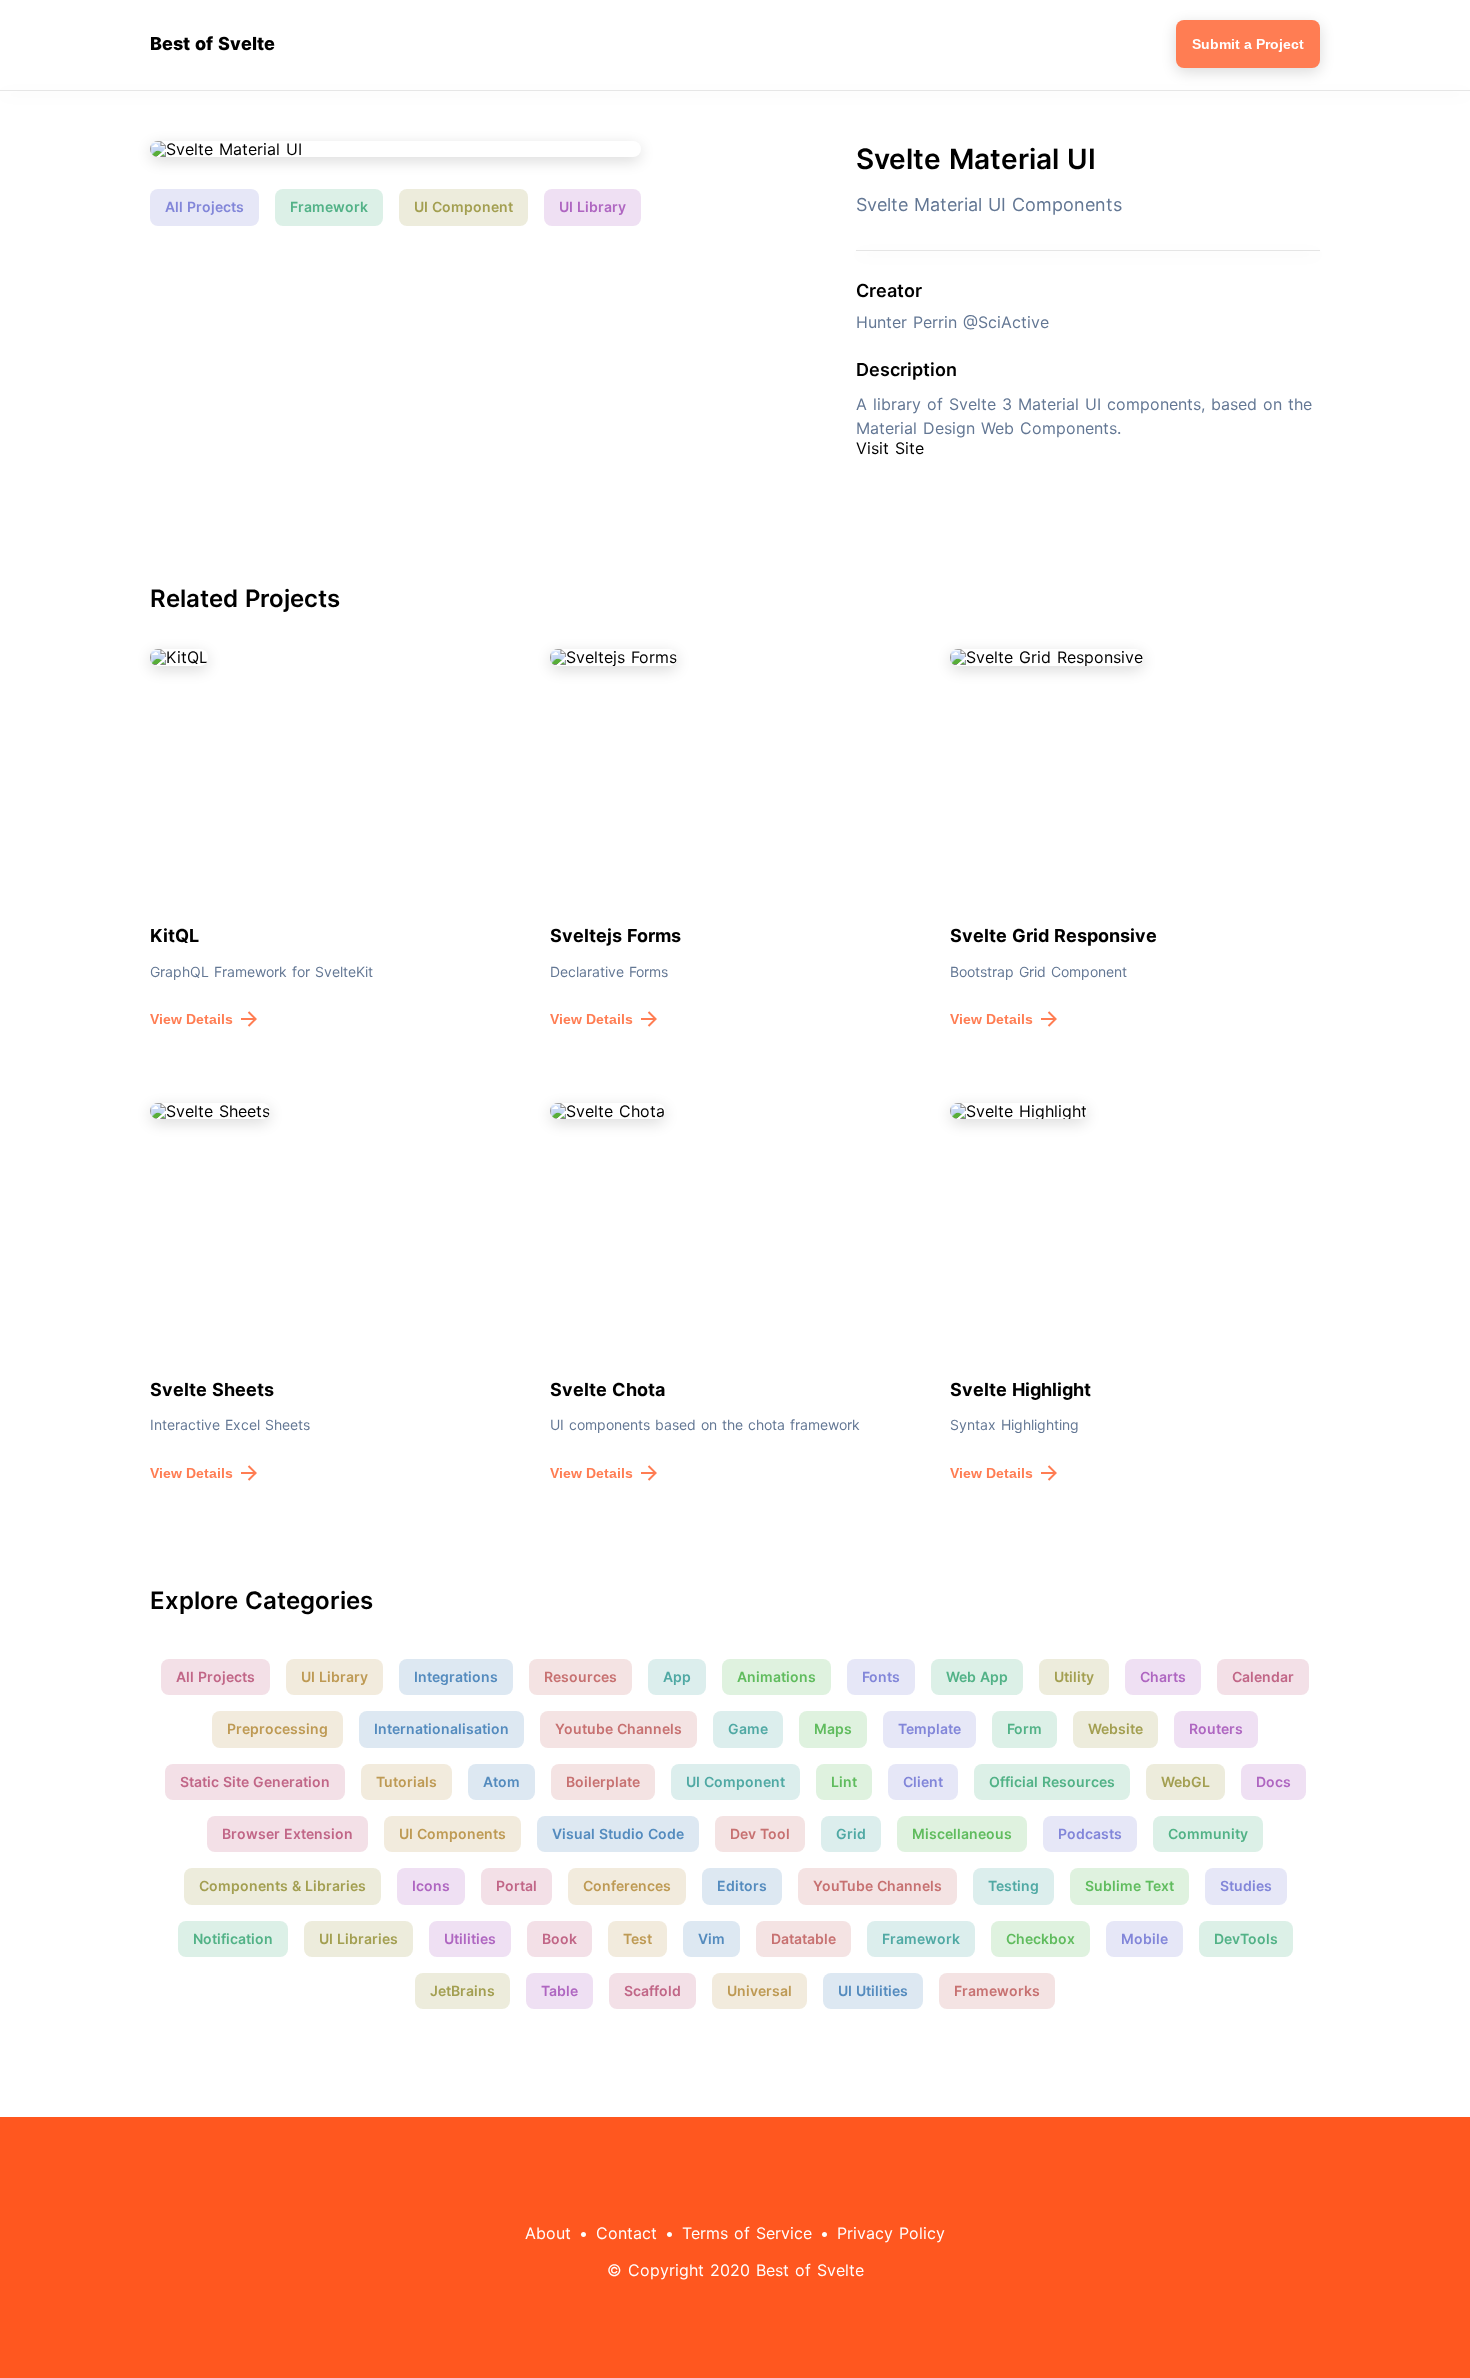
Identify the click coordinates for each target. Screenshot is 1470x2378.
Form (1024, 1728)
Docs (1273, 1781)
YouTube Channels (877, 1885)
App (677, 1676)
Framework (329, 206)
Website (1115, 1728)
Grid (851, 1833)
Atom (501, 1781)
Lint (844, 1781)
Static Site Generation (255, 1781)
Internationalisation (441, 1728)
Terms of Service (747, 2233)
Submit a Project (1248, 44)
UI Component (463, 206)
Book (559, 1938)
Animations (776, 1676)
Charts (1163, 1676)
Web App (977, 1676)
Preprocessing (277, 1728)
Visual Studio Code (618, 1833)
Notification (233, 1938)
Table (559, 1990)
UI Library (592, 206)
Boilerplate (603, 1781)
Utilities (470, 1938)
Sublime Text (1129, 1885)
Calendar (1263, 1676)
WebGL (1185, 1781)
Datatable (803, 1938)
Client (923, 1781)
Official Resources (1052, 1781)
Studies (1246, 1885)
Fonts (881, 1676)
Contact (626, 2233)
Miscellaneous (962, 1833)
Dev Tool (760, 1833)
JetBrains (462, 1990)
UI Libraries (358, 1938)
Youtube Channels (618, 1728)
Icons (431, 1885)
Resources (580, 1676)
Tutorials (406, 1781)
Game (748, 1728)
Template (929, 1728)
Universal (759, 1990)
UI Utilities (873, 1990)
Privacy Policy (891, 2233)
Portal (516, 1885)
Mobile (1144, 1938)
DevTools (1246, 1938)
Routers (1216, 1728)
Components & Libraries (282, 1885)
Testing (1013, 1885)
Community (1208, 1833)
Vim (711, 1938)
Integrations (456, 1676)
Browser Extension (287, 1833)
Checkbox (1040, 1938)
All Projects (204, 206)
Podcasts (1090, 1833)
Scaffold (652, 1990)
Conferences (627, 1885)
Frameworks (997, 1990)
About (548, 2233)
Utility (1074, 1676)
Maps (833, 1728)
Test (637, 1938)
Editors (742, 1885)
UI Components (452, 1833)
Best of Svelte (212, 44)
